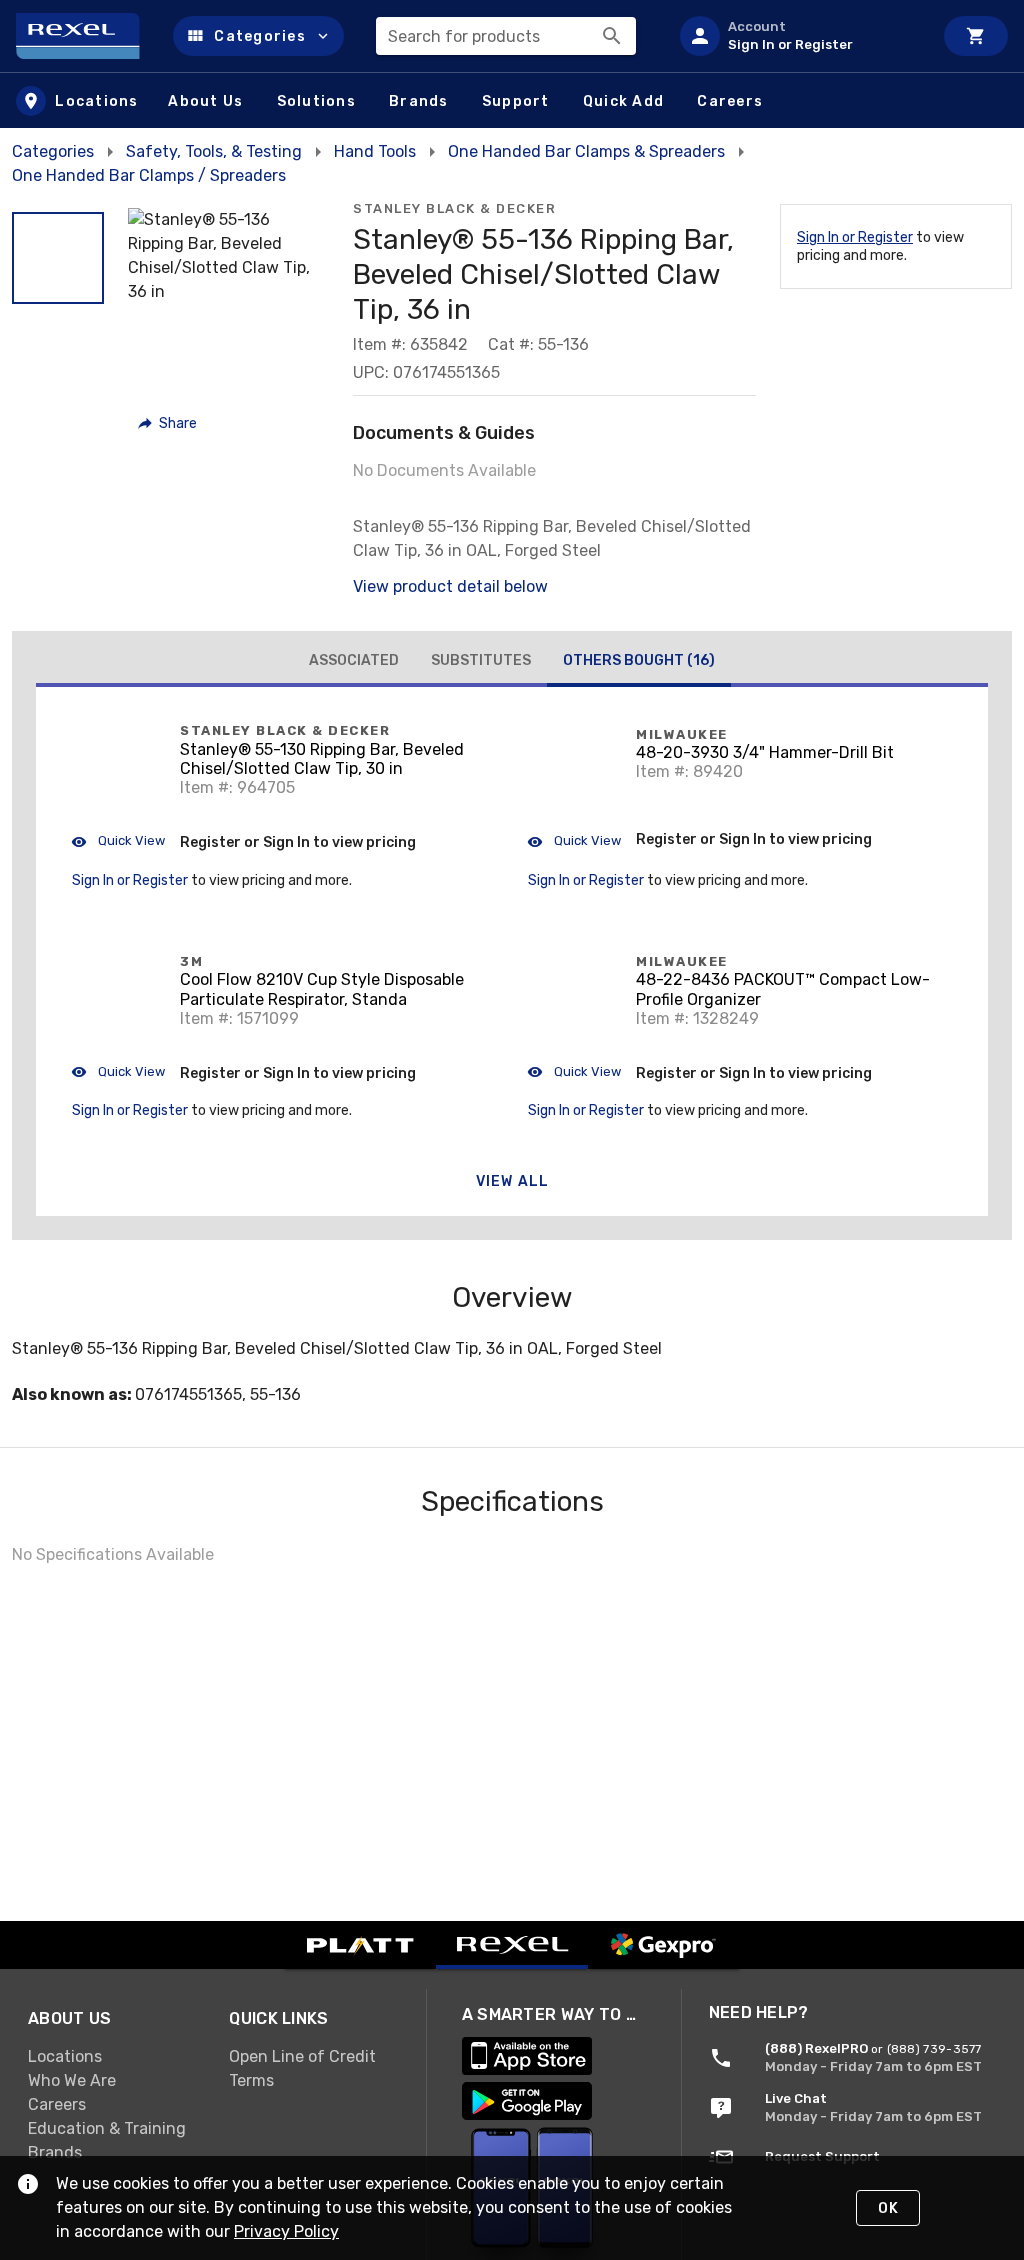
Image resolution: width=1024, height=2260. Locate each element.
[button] (258, 36)
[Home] (86, 36)
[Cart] (976, 36)
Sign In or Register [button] (130, 880)
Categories (53, 151)
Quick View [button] (130, 840)
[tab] (354, 661)
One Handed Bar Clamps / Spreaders (149, 175)
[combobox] (506, 36)
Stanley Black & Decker (454, 208)
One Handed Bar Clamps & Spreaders (586, 151)
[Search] (612, 36)
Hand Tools (375, 151)
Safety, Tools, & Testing (214, 151)
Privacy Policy (286, 2231)
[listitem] (798, 36)
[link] (112, 2057)
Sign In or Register (855, 237)
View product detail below (450, 586)
